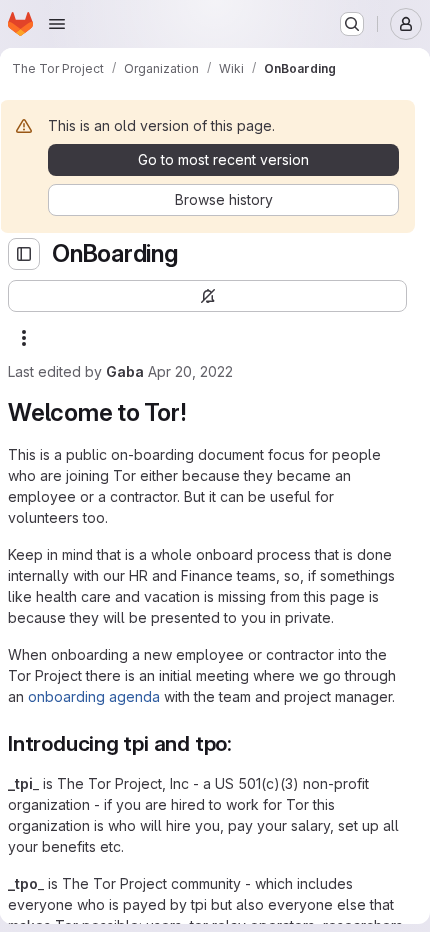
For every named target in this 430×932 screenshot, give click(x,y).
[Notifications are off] (207, 296)
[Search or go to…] (352, 24)
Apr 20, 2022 (190, 371)
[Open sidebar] (24, 254)
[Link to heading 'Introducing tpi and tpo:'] (243, 743)
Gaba (125, 371)
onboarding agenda (94, 696)
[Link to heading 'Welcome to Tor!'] (199, 412)
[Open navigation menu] (57, 24)
